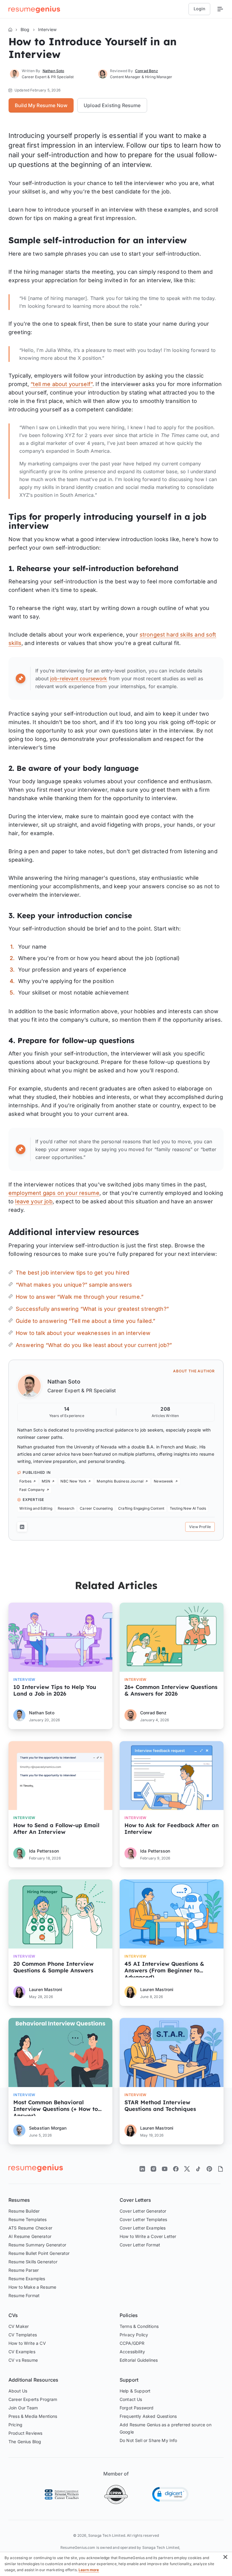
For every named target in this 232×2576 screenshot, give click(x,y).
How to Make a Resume (32, 2287)
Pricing (15, 2425)
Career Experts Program (33, 2399)
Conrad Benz (147, 71)
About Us (18, 2391)
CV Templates (23, 2335)
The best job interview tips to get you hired (72, 1273)
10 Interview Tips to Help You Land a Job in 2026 (55, 1690)
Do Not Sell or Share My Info (148, 2440)
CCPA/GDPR (132, 2343)
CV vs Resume (23, 2360)
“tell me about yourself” (61, 384)
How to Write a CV (27, 2343)
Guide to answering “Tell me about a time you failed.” (85, 1321)
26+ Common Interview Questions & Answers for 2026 (171, 1690)
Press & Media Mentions (33, 2416)
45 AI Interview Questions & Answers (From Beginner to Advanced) (164, 1969)
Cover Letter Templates (143, 2219)
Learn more (89, 2570)
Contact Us (131, 2399)
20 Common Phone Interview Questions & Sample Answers (53, 1967)
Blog (25, 29)
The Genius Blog (25, 2442)
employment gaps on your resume (54, 1193)
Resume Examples (27, 2279)
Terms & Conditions (139, 2326)
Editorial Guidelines (139, 2360)
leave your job (34, 1201)
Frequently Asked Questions (148, 2416)
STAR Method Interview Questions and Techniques (160, 2106)
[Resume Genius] (34, 9)
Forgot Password (137, 2408)
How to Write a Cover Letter (148, 2236)
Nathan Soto (64, 1382)
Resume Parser (24, 2270)
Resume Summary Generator (37, 2245)
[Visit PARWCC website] (62, 2495)
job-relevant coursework (79, 678)
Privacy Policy (134, 2335)
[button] (170, 2494)
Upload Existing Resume (112, 105)
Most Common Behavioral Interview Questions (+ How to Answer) (56, 2108)
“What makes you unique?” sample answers (74, 1285)
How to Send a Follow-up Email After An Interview (56, 1829)
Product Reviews (25, 2433)
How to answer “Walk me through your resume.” (80, 1297)
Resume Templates (28, 2219)
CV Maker (19, 2326)
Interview (47, 29)
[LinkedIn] (22, 1527)
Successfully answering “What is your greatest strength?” (92, 1309)
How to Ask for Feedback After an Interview (172, 1829)
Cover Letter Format (140, 2245)
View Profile (200, 1527)
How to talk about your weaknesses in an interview (83, 1333)
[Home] (10, 30)
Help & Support (135, 2391)
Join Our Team (23, 2408)
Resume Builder (24, 2211)
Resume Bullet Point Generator (39, 2253)
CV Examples (22, 2352)
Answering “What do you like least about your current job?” (94, 1345)
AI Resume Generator (30, 2236)
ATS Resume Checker (30, 2228)
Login (199, 9)
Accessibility (132, 2352)
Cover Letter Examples (143, 2228)
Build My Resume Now (41, 105)
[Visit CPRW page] (116, 2495)
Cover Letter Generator (143, 2211)
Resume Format (24, 2295)
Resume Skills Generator (33, 2262)
